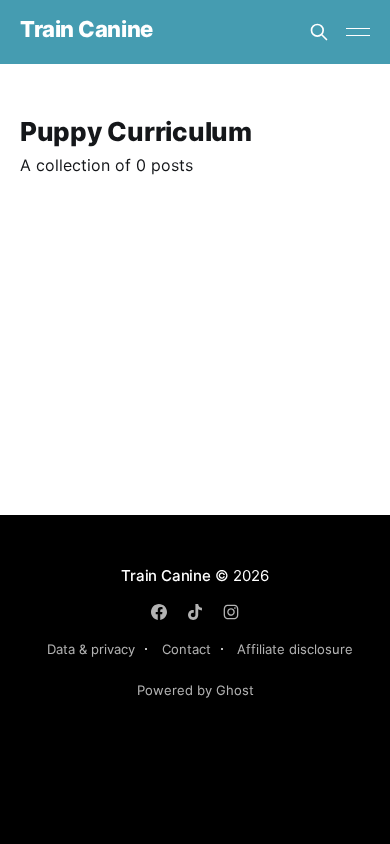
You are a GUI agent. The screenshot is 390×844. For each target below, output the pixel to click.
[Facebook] (159, 612)
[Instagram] (231, 612)
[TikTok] (195, 612)
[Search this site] (319, 32)
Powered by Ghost (195, 690)
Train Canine (86, 29)
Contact (186, 649)
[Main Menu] (358, 32)
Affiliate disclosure (295, 649)
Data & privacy (91, 649)
